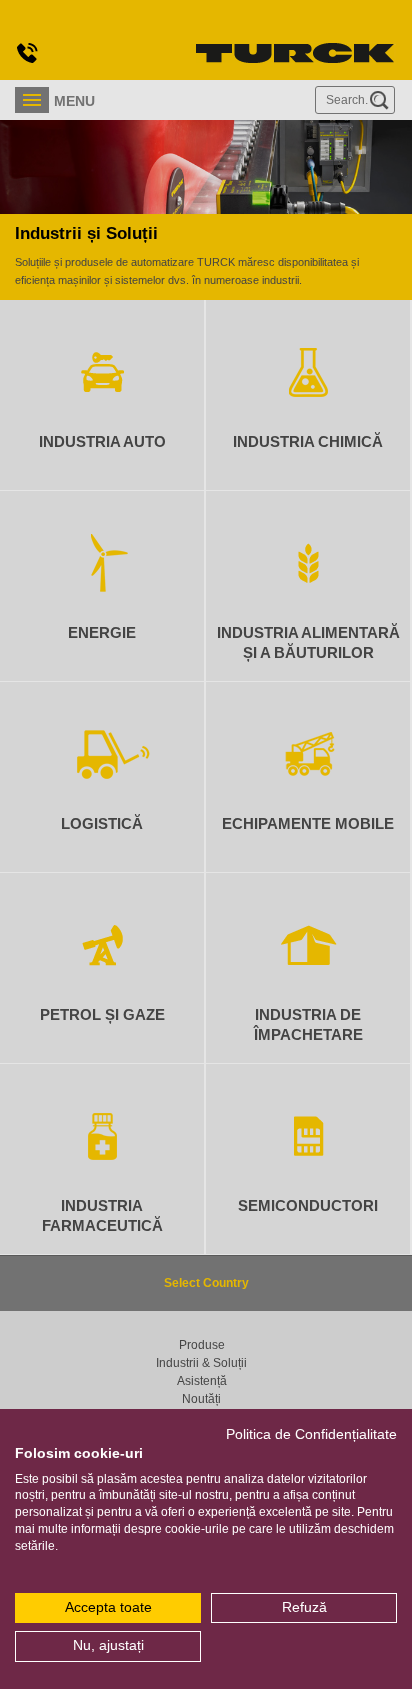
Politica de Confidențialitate (311, 1434)
